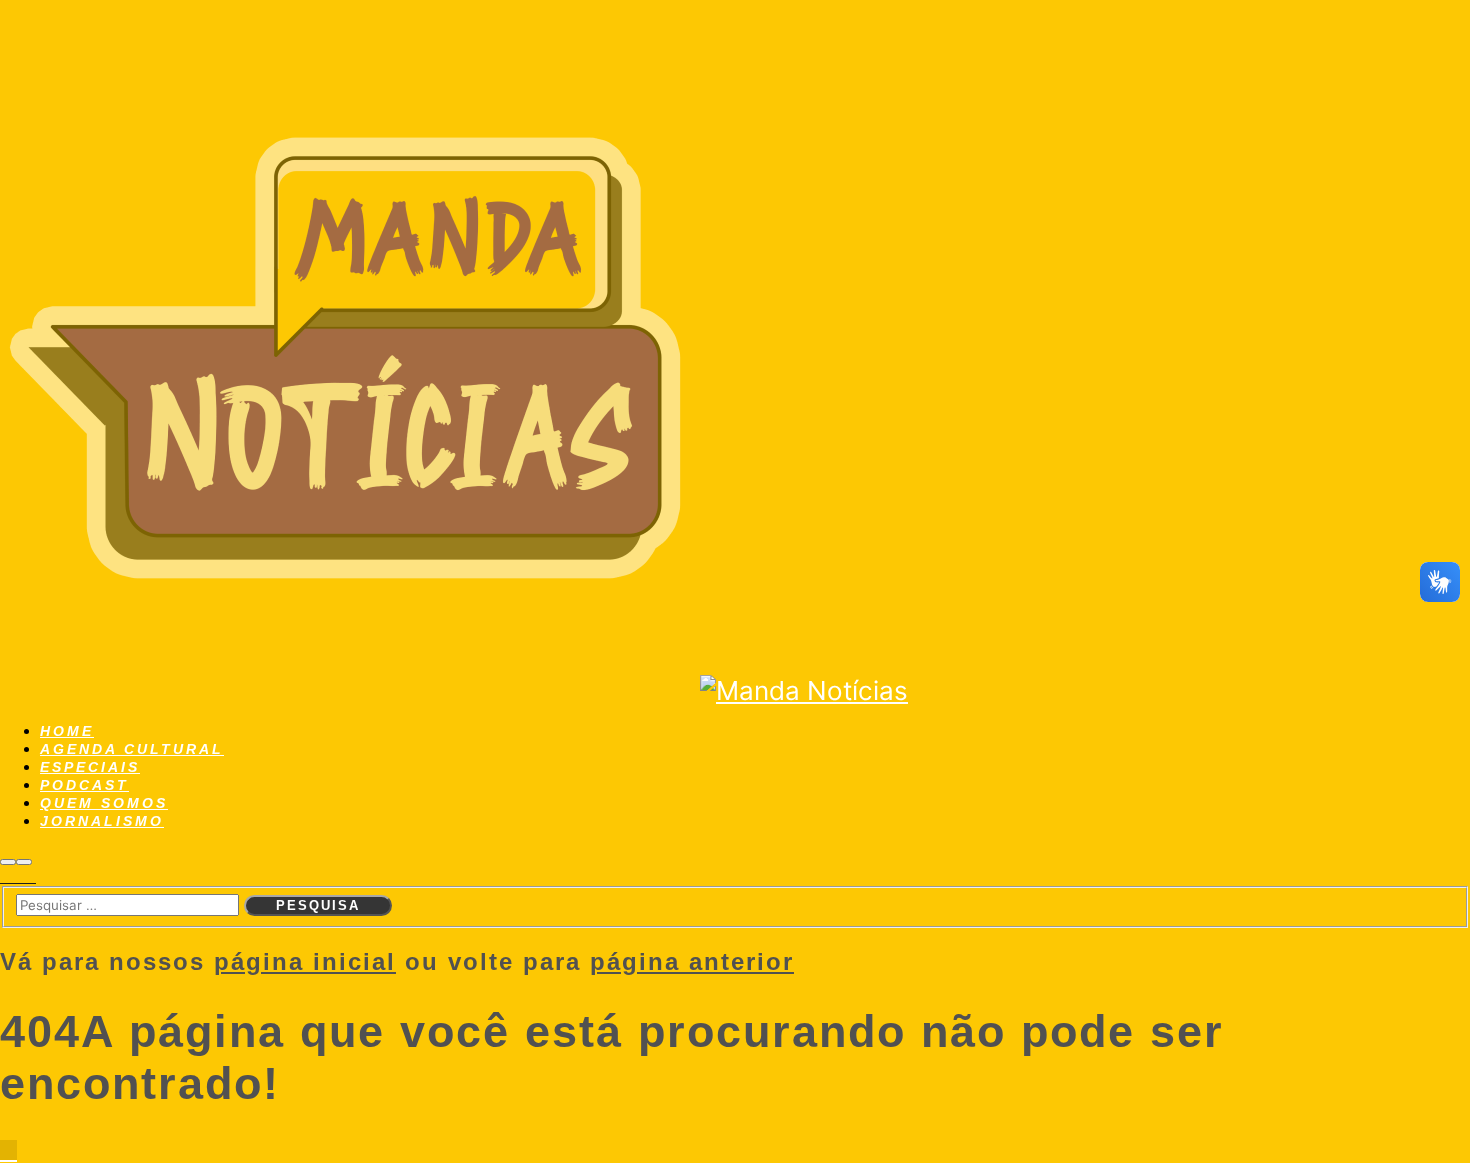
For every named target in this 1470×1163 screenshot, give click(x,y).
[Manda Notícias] (350, 690)
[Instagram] (6, 877)
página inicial (305, 961)
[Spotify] (18, 877)
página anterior (692, 961)
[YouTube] (30, 877)
